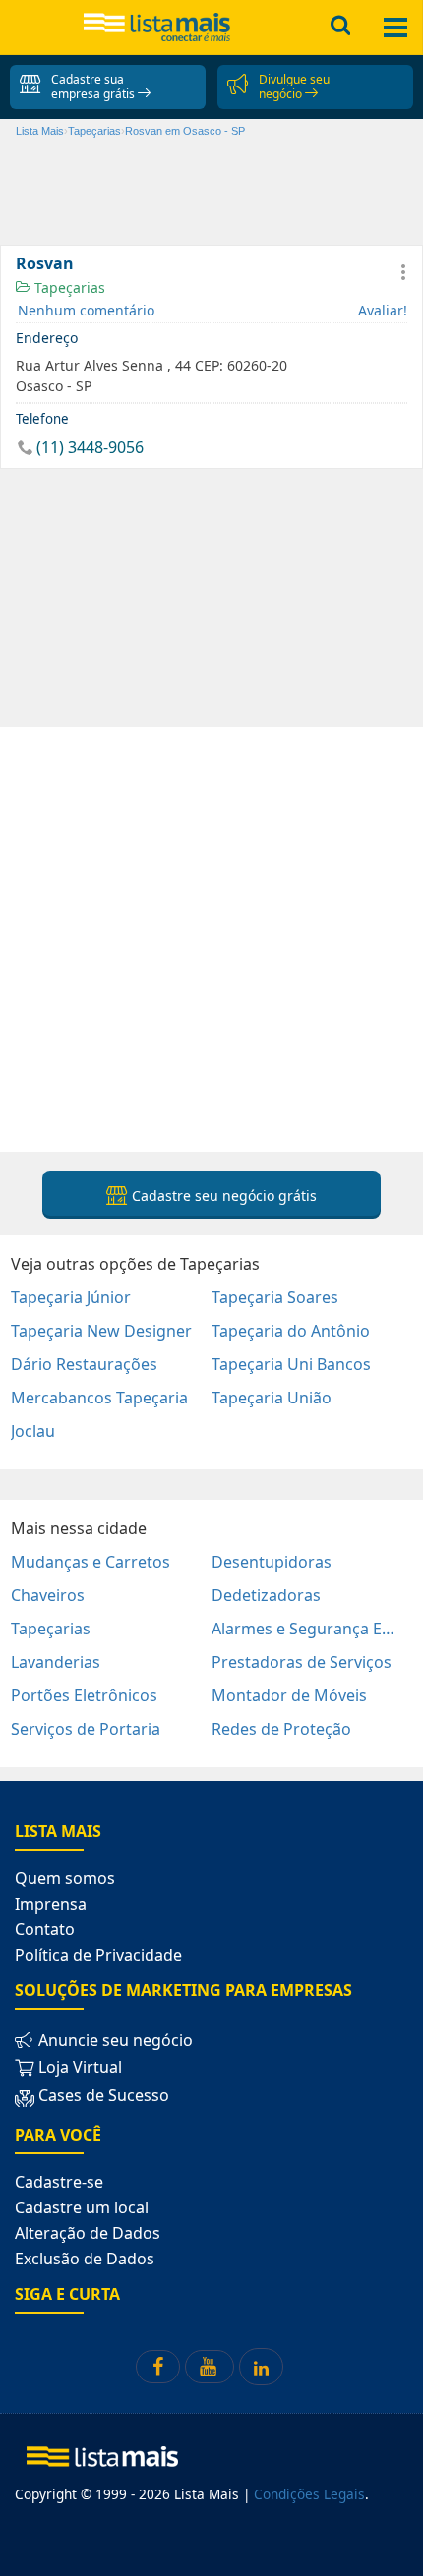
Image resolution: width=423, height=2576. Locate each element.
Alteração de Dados (88, 2233)
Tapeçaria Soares (275, 1297)
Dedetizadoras (266, 1595)
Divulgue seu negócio (294, 86)
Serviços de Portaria (86, 1729)
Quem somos (65, 1878)
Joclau (33, 1431)
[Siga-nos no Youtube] (210, 2367)
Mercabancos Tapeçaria (99, 1398)
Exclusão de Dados (85, 2259)
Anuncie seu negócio (114, 2040)
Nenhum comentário (86, 310)
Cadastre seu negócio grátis (222, 1196)
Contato (45, 1929)
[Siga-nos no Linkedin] (261, 2366)
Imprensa (51, 1904)
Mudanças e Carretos (91, 1562)
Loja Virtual (78, 2067)
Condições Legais (309, 2494)
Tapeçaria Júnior (71, 1297)
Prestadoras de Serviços (302, 1662)
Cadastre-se (59, 2182)
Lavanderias (56, 1662)
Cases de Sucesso (102, 2096)
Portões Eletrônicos (84, 1695)
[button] (403, 272)
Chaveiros (48, 1595)
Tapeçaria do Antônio (291, 1331)
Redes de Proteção (281, 1729)
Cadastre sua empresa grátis (94, 86)
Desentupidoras (272, 1562)
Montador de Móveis (289, 1695)
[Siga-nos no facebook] (158, 2367)
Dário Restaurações (84, 1364)
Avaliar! (383, 310)
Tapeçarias (68, 287)
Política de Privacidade (98, 1955)
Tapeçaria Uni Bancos (291, 1364)
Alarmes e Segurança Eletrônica (305, 1629)
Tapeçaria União (272, 1398)
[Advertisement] (211, 939)
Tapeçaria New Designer (101, 1331)
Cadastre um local (82, 2207)
